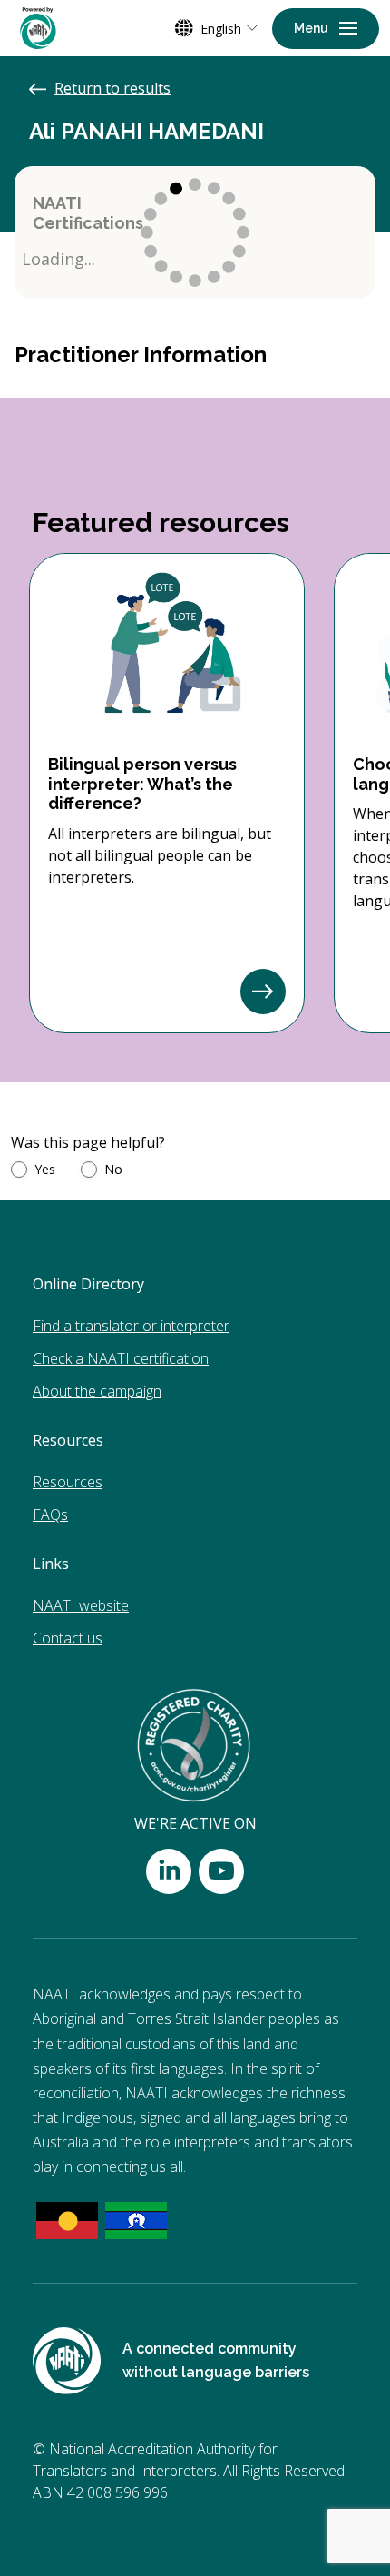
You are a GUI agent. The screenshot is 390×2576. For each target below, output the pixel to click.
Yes (45, 1169)
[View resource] (263, 992)
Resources (68, 1482)
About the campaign (97, 1391)
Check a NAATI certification (121, 1358)
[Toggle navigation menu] (326, 29)
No (113, 1169)
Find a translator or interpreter (131, 1326)
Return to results (112, 88)
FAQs (50, 1515)
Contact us (68, 1638)
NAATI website (81, 1605)
